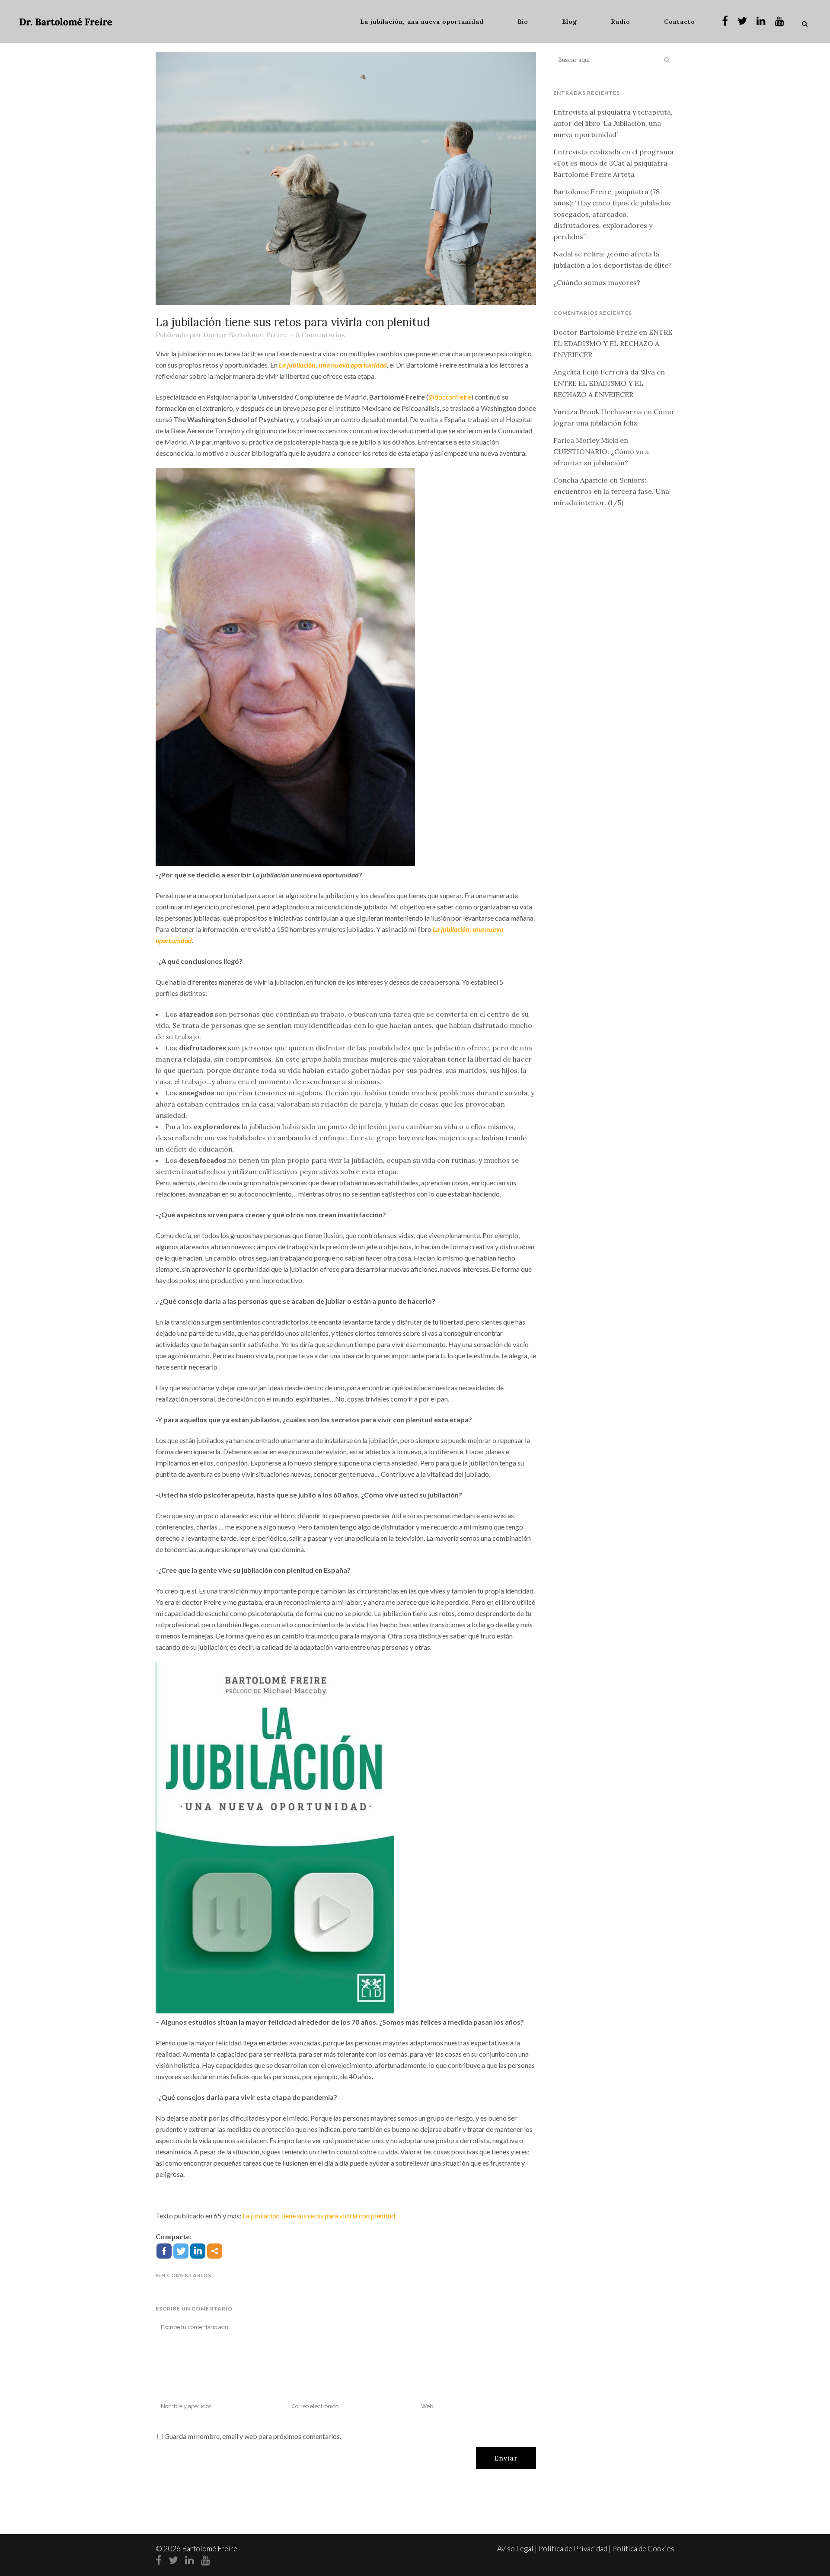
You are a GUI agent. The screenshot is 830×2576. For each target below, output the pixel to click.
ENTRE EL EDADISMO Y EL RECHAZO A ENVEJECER (613, 343)
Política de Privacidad (573, 2549)
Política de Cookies (643, 2549)
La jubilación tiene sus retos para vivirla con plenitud (319, 2216)
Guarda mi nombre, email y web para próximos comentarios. (253, 2436)
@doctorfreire (450, 397)
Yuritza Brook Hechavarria (598, 412)
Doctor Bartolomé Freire (245, 335)
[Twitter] (181, 2251)
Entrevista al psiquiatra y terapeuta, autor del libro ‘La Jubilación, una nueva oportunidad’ (613, 123)
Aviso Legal (515, 2549)
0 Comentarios (320, 335)
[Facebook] (164, 2251)
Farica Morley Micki (586, 440)
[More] (215, 2251)
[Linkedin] (198, 2251)
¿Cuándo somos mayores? (597, 282)
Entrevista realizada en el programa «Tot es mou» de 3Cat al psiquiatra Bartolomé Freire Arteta (613, 163)
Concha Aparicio (581, 480)
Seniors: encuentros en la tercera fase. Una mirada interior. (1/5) (611, 491)
